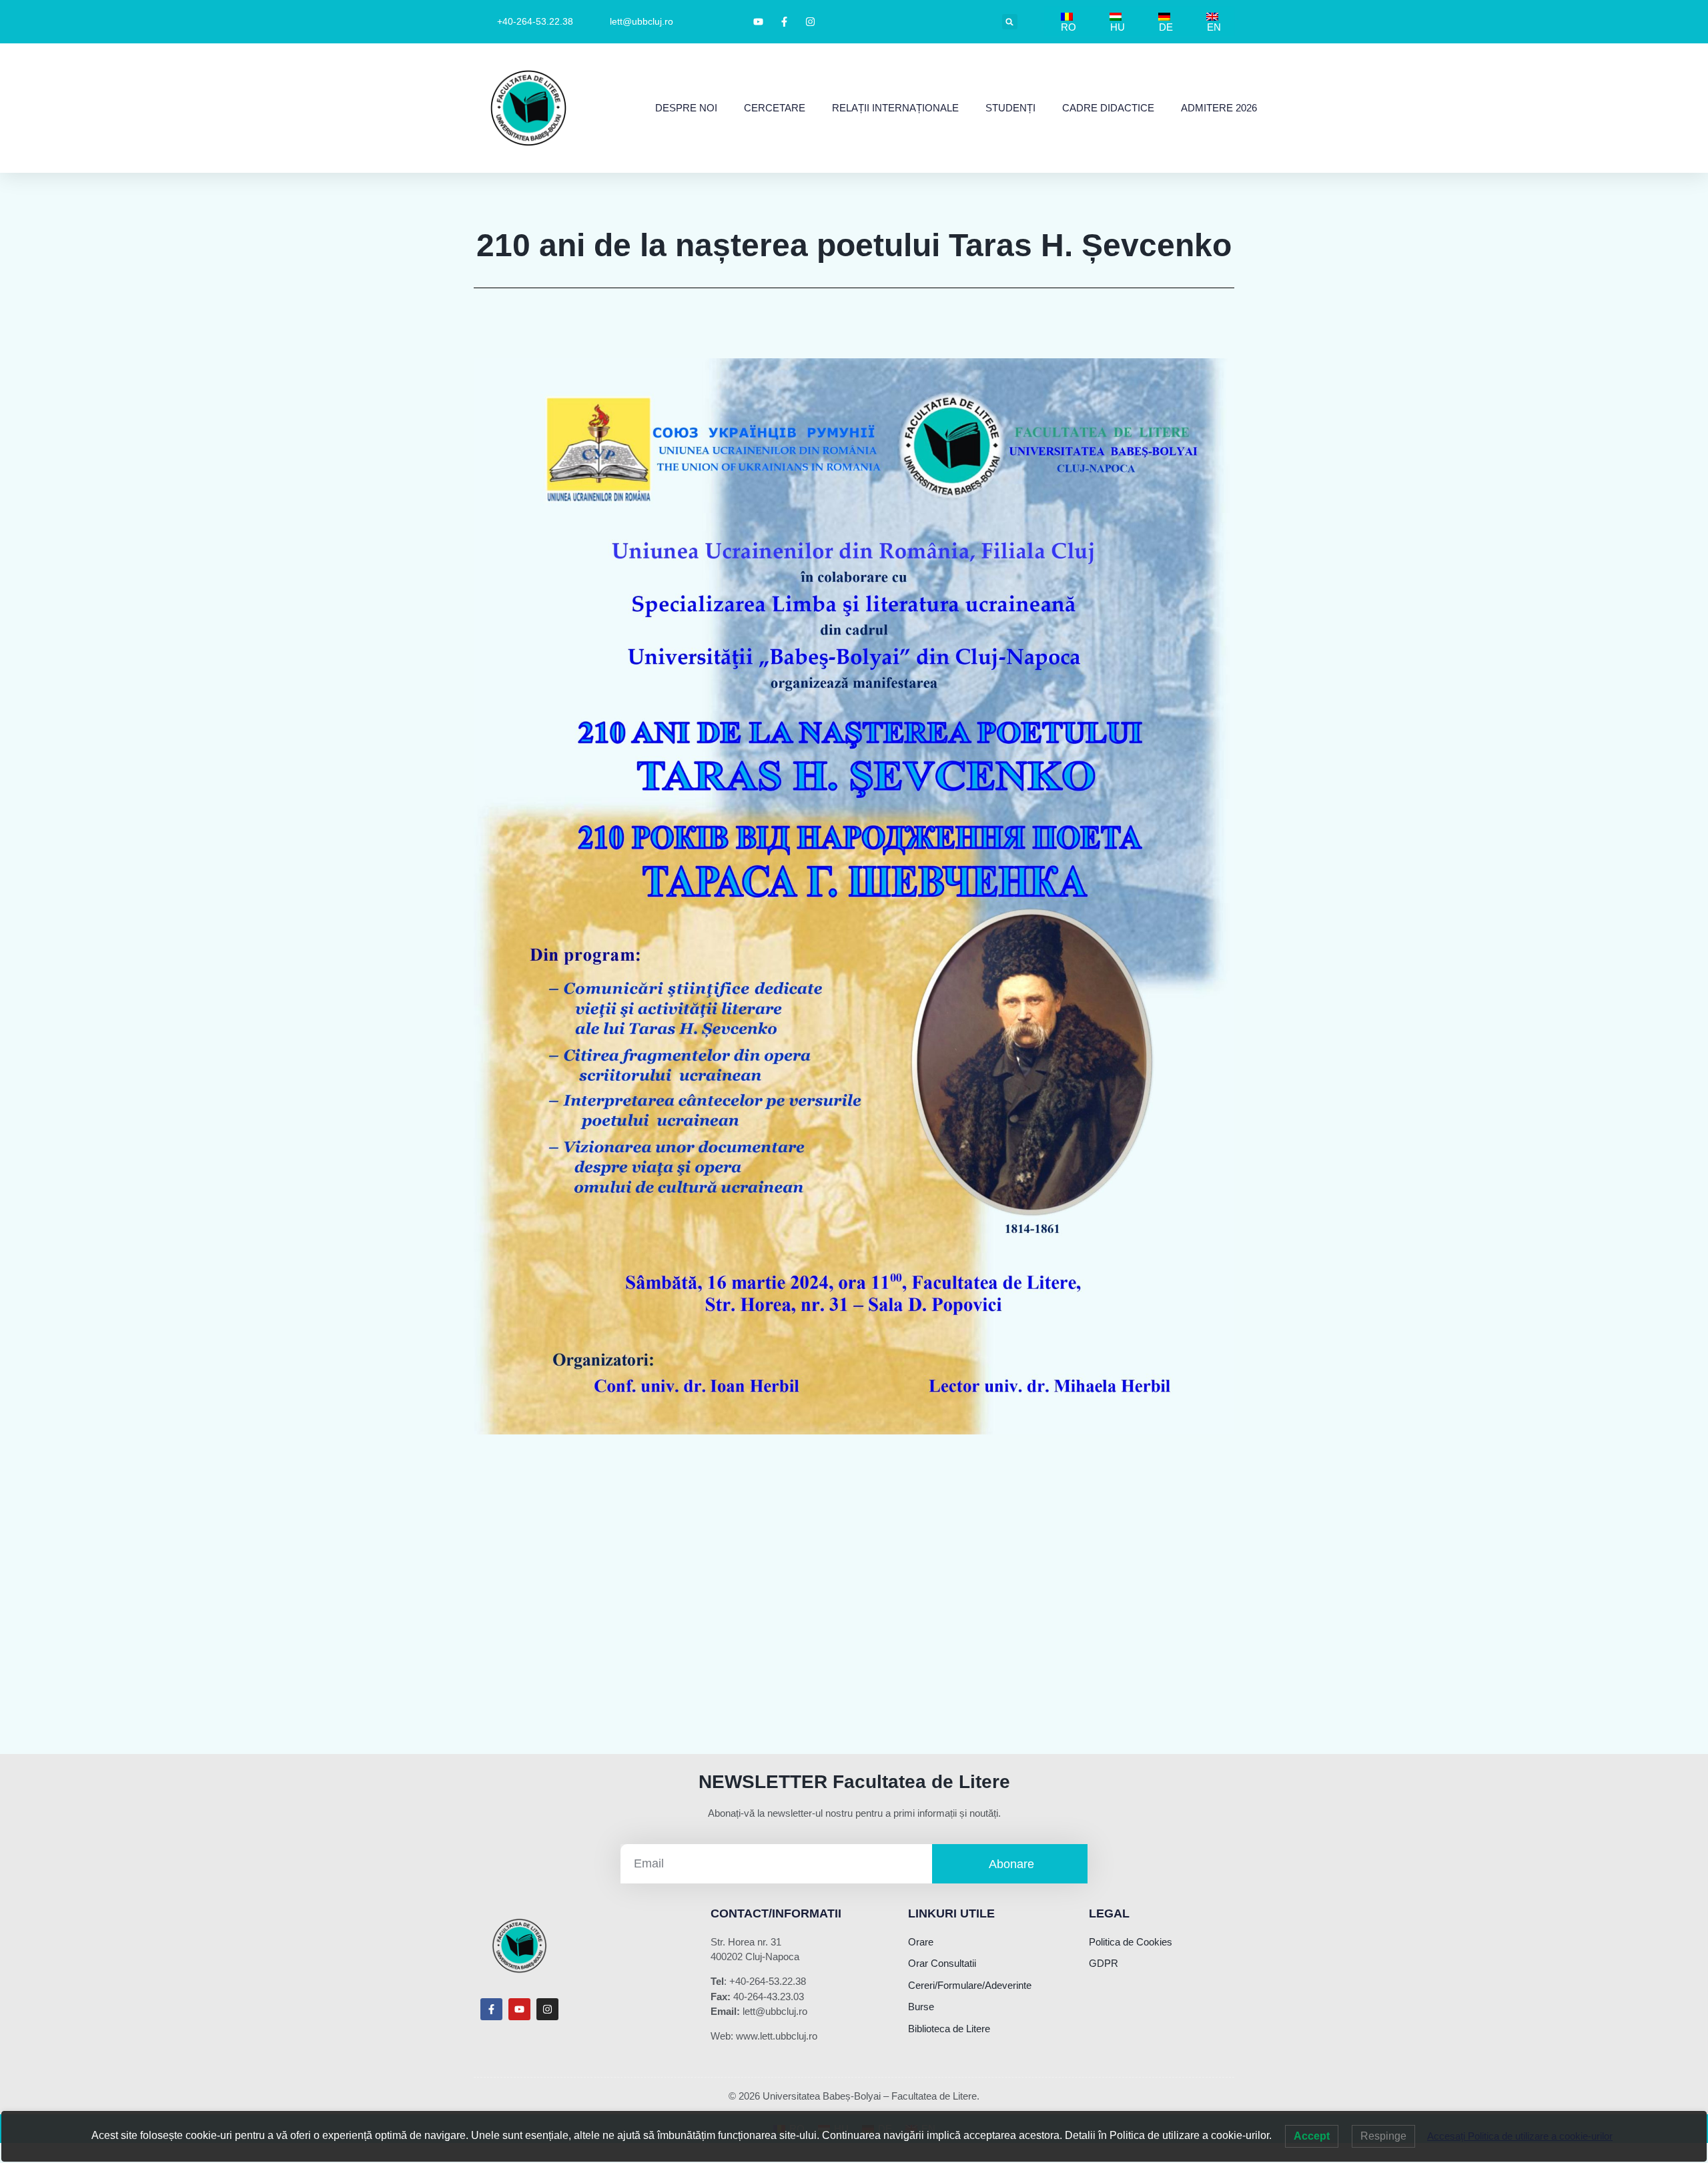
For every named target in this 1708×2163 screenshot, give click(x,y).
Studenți (1010, 108)
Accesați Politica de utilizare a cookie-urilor (1520, 2136)
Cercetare (775, 108)
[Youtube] (519, 2009)
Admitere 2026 (1219, 108)
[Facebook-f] (491, 2009)
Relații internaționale (895, 108)
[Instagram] (547, 2009)
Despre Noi (686, 108)
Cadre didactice (1108, 108)
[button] (1010, 22)
